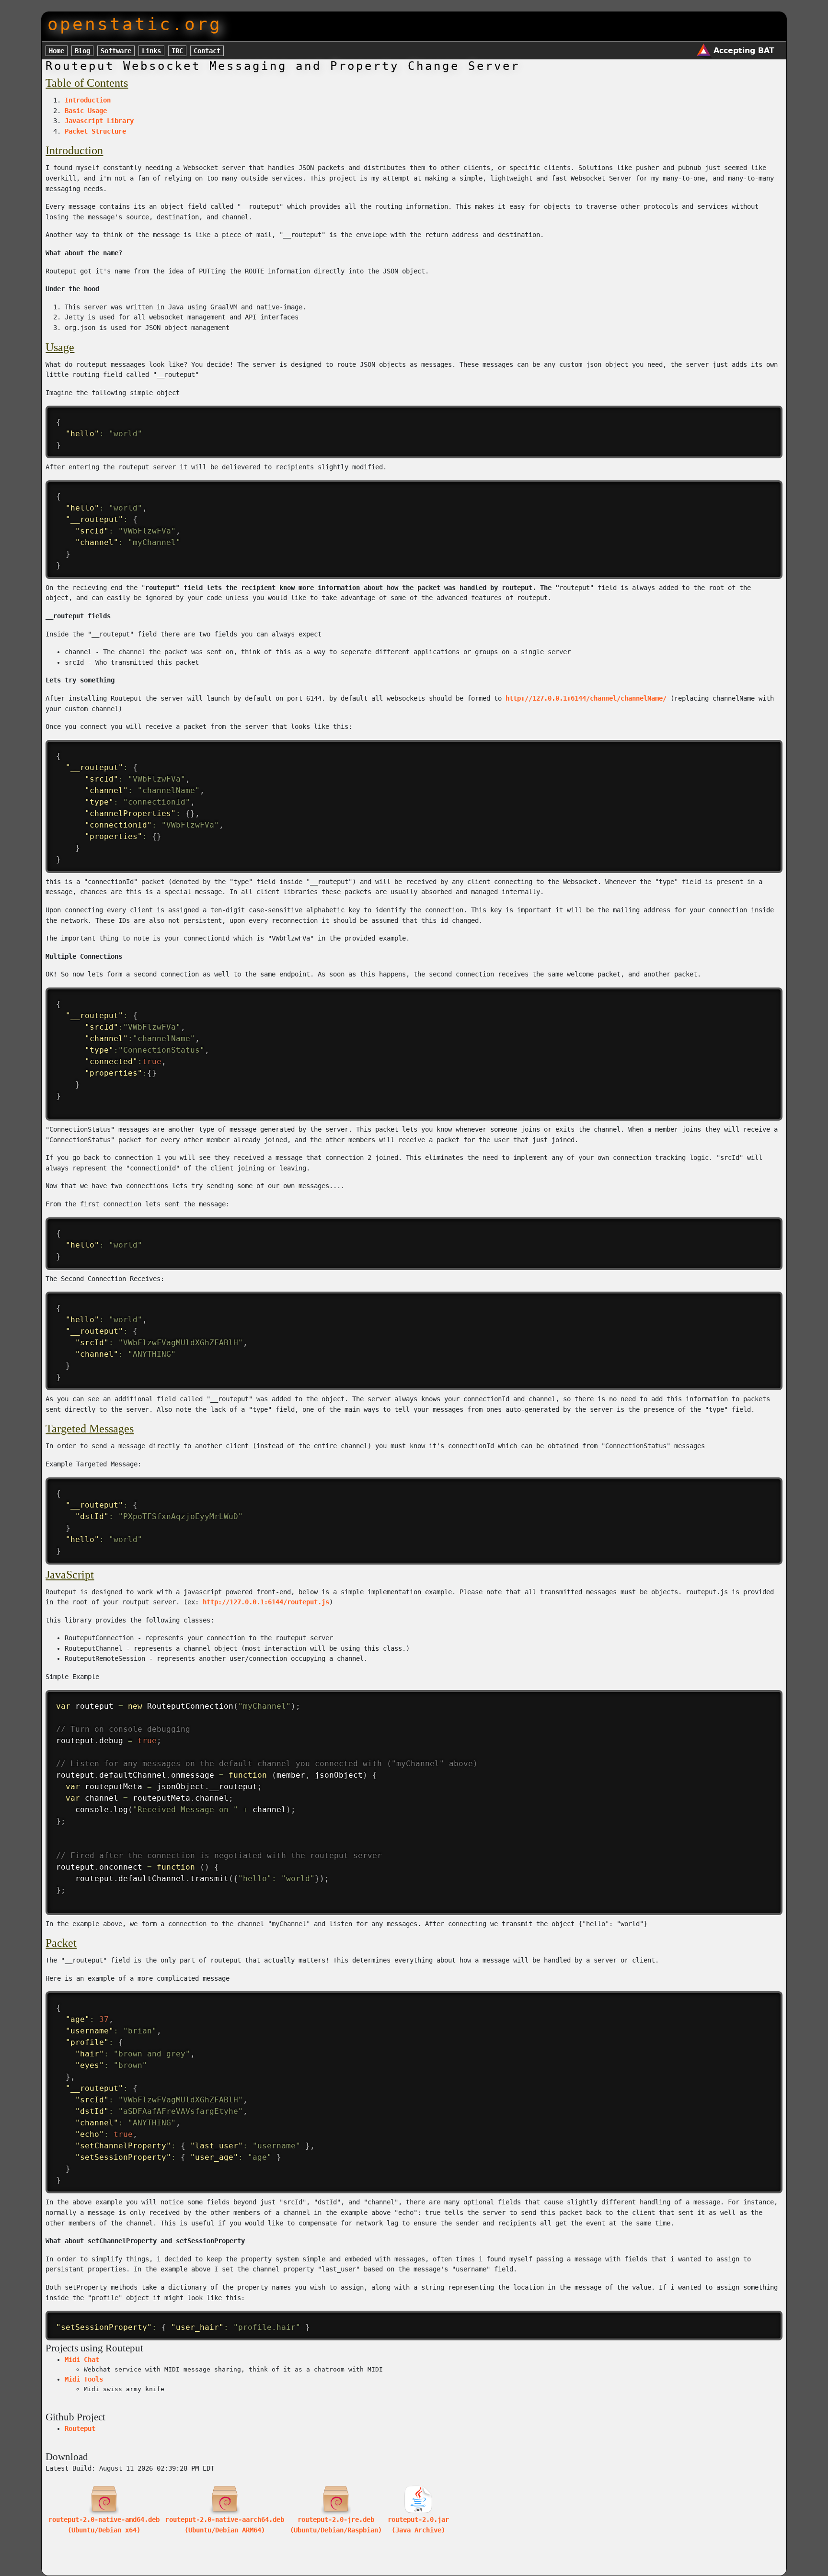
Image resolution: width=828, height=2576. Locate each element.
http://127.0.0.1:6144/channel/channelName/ (586, 698)
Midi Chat (82, 2360)
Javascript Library (99, 121)
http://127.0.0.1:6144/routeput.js (266, 1602)
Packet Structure (95, 131)
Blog (82, 51)
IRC (177, 51)
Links (151, 51)
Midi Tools (84, 2379)
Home (57, 51)
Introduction (88, 100)
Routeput (80, 2428)
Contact (207, 51)
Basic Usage (86, 111)
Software (116, 51)
